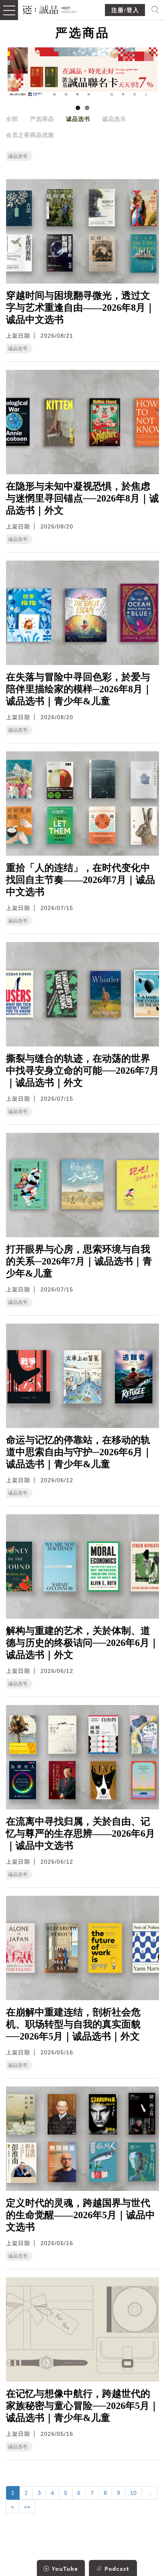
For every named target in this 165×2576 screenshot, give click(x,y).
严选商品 (42, 119)
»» (27, 2507)
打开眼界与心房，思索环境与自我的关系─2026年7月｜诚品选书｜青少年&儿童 (79, 1261)
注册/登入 (125, 10)
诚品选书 (78, 119)
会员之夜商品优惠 (30, 135)
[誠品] (50, 9)
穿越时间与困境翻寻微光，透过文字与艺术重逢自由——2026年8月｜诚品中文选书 (80, 308)
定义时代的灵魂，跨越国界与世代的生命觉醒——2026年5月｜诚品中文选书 (80, 2215)
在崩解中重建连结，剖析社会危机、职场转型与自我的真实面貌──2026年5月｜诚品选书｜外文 (73, 2024)
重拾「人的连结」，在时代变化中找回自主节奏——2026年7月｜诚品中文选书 (80, 880)
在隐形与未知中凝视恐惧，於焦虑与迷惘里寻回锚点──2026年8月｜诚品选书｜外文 (82, 498)
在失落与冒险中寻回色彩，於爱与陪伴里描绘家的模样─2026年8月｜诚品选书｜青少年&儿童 (79, 689)
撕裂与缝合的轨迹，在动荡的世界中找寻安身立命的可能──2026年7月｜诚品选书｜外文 (82, 1071)
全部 (12, 119)
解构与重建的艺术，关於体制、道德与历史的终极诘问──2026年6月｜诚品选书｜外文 (82, 1643)
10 (133, 2493)
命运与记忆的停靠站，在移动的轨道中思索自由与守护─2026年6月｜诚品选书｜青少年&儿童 (79, 1452)
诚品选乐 (114, 119)
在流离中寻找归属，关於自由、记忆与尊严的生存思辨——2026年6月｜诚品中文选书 (80, 1834)
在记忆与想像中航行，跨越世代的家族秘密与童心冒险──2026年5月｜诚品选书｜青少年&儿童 (82, 2406)
